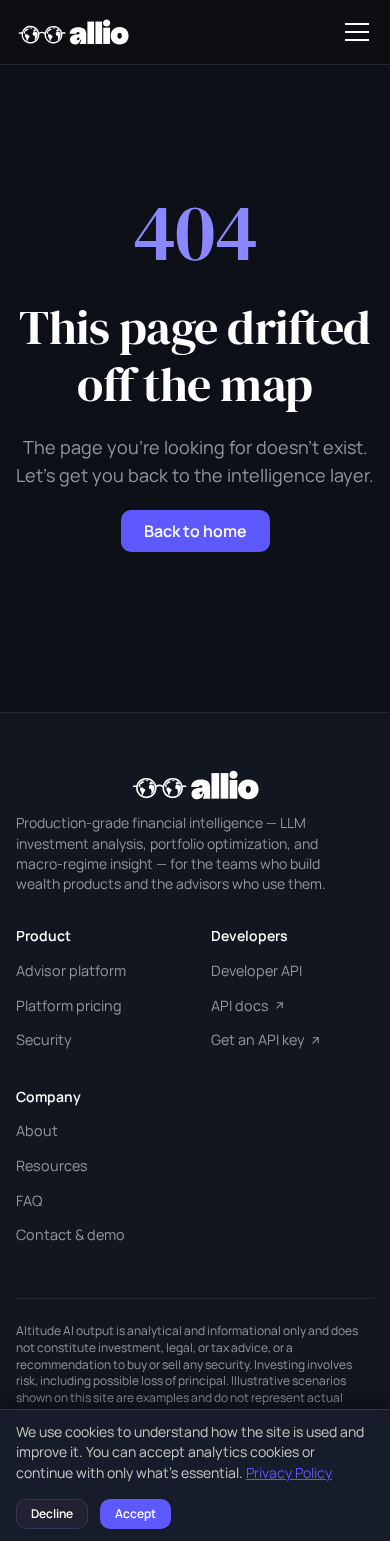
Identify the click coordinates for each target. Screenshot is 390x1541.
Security (44, 1039)
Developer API (256, 970)
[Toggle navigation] (357, 32)
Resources (52, 1165)
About (37, 1130)
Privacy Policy (289, 1472)
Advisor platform (71, 970)
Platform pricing (69, 1005)
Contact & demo (70, 1234)
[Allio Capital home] (73, 32)
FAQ (29, 1200)
